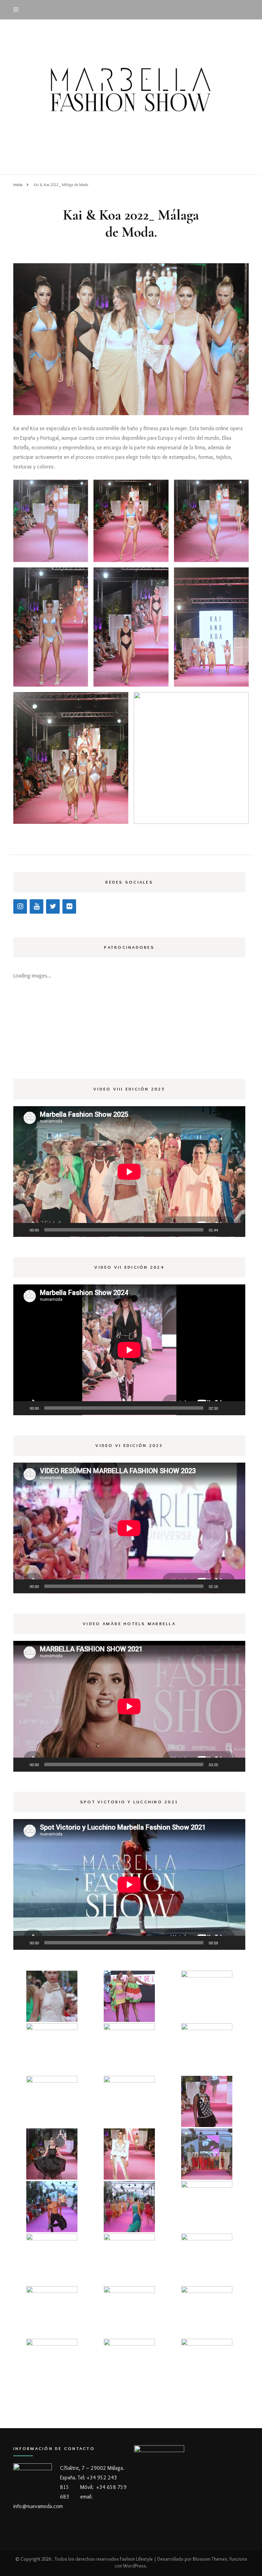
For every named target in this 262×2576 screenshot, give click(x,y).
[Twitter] (53, 906)
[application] (129, 1172)
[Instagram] (20, 906)
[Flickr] (69, 906)
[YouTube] (37, 906)
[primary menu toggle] (18, 10)
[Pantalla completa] (236, 1230)
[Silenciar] (225, 1230)
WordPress (135, 2566)
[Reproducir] (22, 1230)
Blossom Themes (210, 2559)
